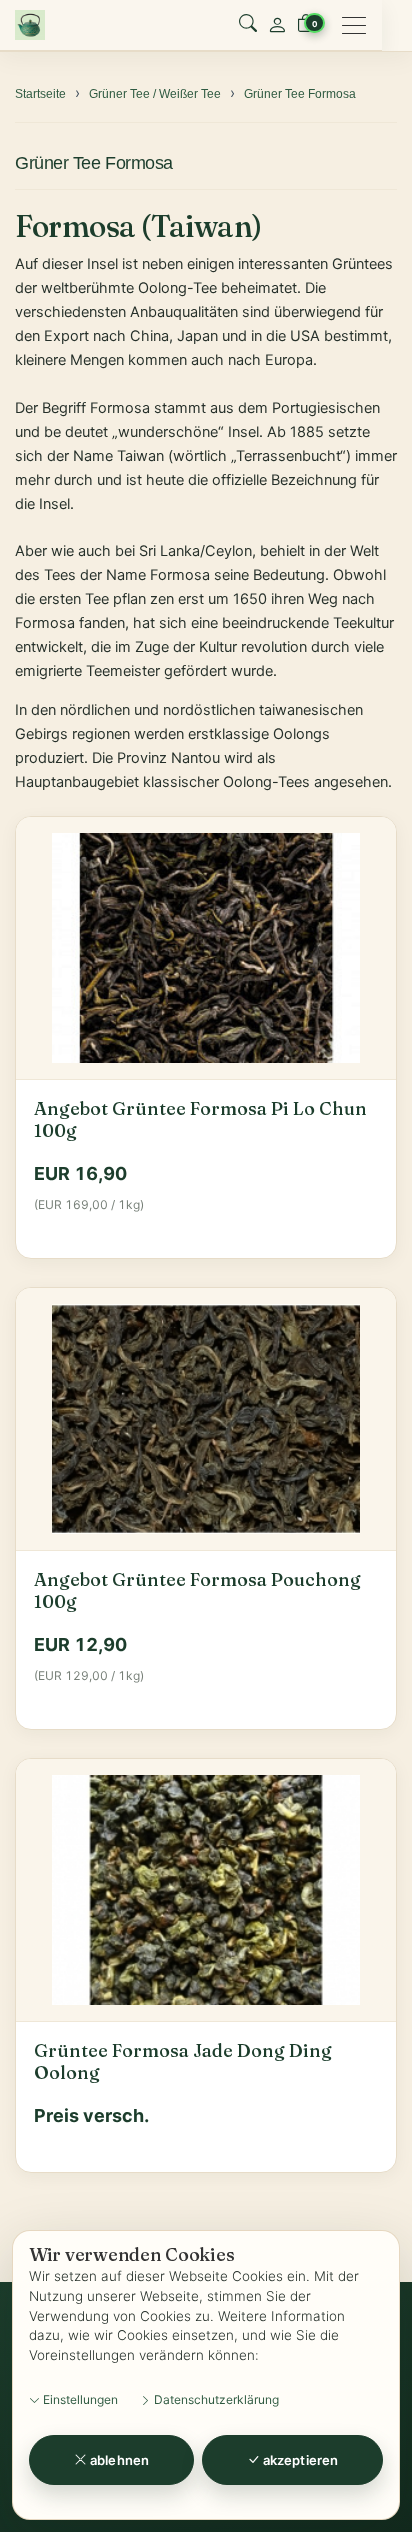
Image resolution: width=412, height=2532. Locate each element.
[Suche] (248, 25)
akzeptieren (299, 2460)
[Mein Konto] (277, 25)
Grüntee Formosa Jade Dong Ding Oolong (183, 2062)
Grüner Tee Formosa (94, 162)
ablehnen (118, 2460)
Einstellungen (79, 2399)
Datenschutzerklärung (215, 2399)
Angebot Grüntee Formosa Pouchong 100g (197, 1591)
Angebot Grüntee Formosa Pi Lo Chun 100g (200, 1120)
